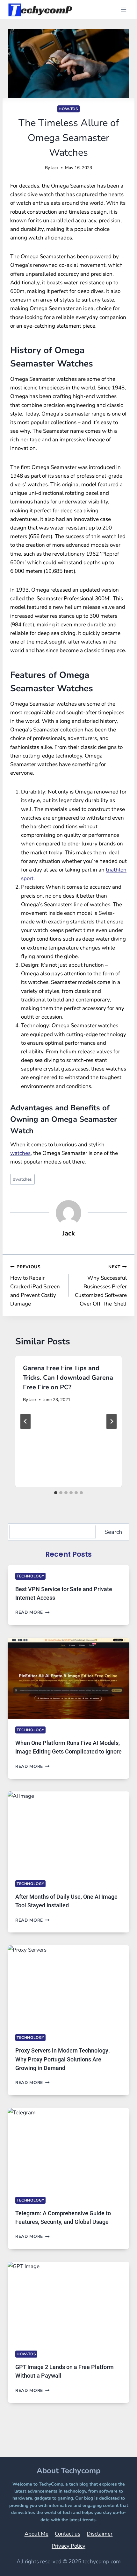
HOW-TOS (68, 109)
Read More (32, 1612)
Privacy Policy (68, 2546)
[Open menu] (123, 9)
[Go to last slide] (25, 1421)
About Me (36, 2534)
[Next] (112, 1421)
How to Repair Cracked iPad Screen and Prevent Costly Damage (35, 1286)
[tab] (56, 1493)
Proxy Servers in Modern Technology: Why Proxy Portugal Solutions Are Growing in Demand (63, 2059)
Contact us (68, 2534)
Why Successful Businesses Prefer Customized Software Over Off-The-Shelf (101, 1286)
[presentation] (68, 1678)
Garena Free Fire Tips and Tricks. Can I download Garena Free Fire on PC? (68, 1378)
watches (20, 1153)
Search (113, 1532)
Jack (55, 168)
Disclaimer (100, 2534)
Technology (30, 1576)
